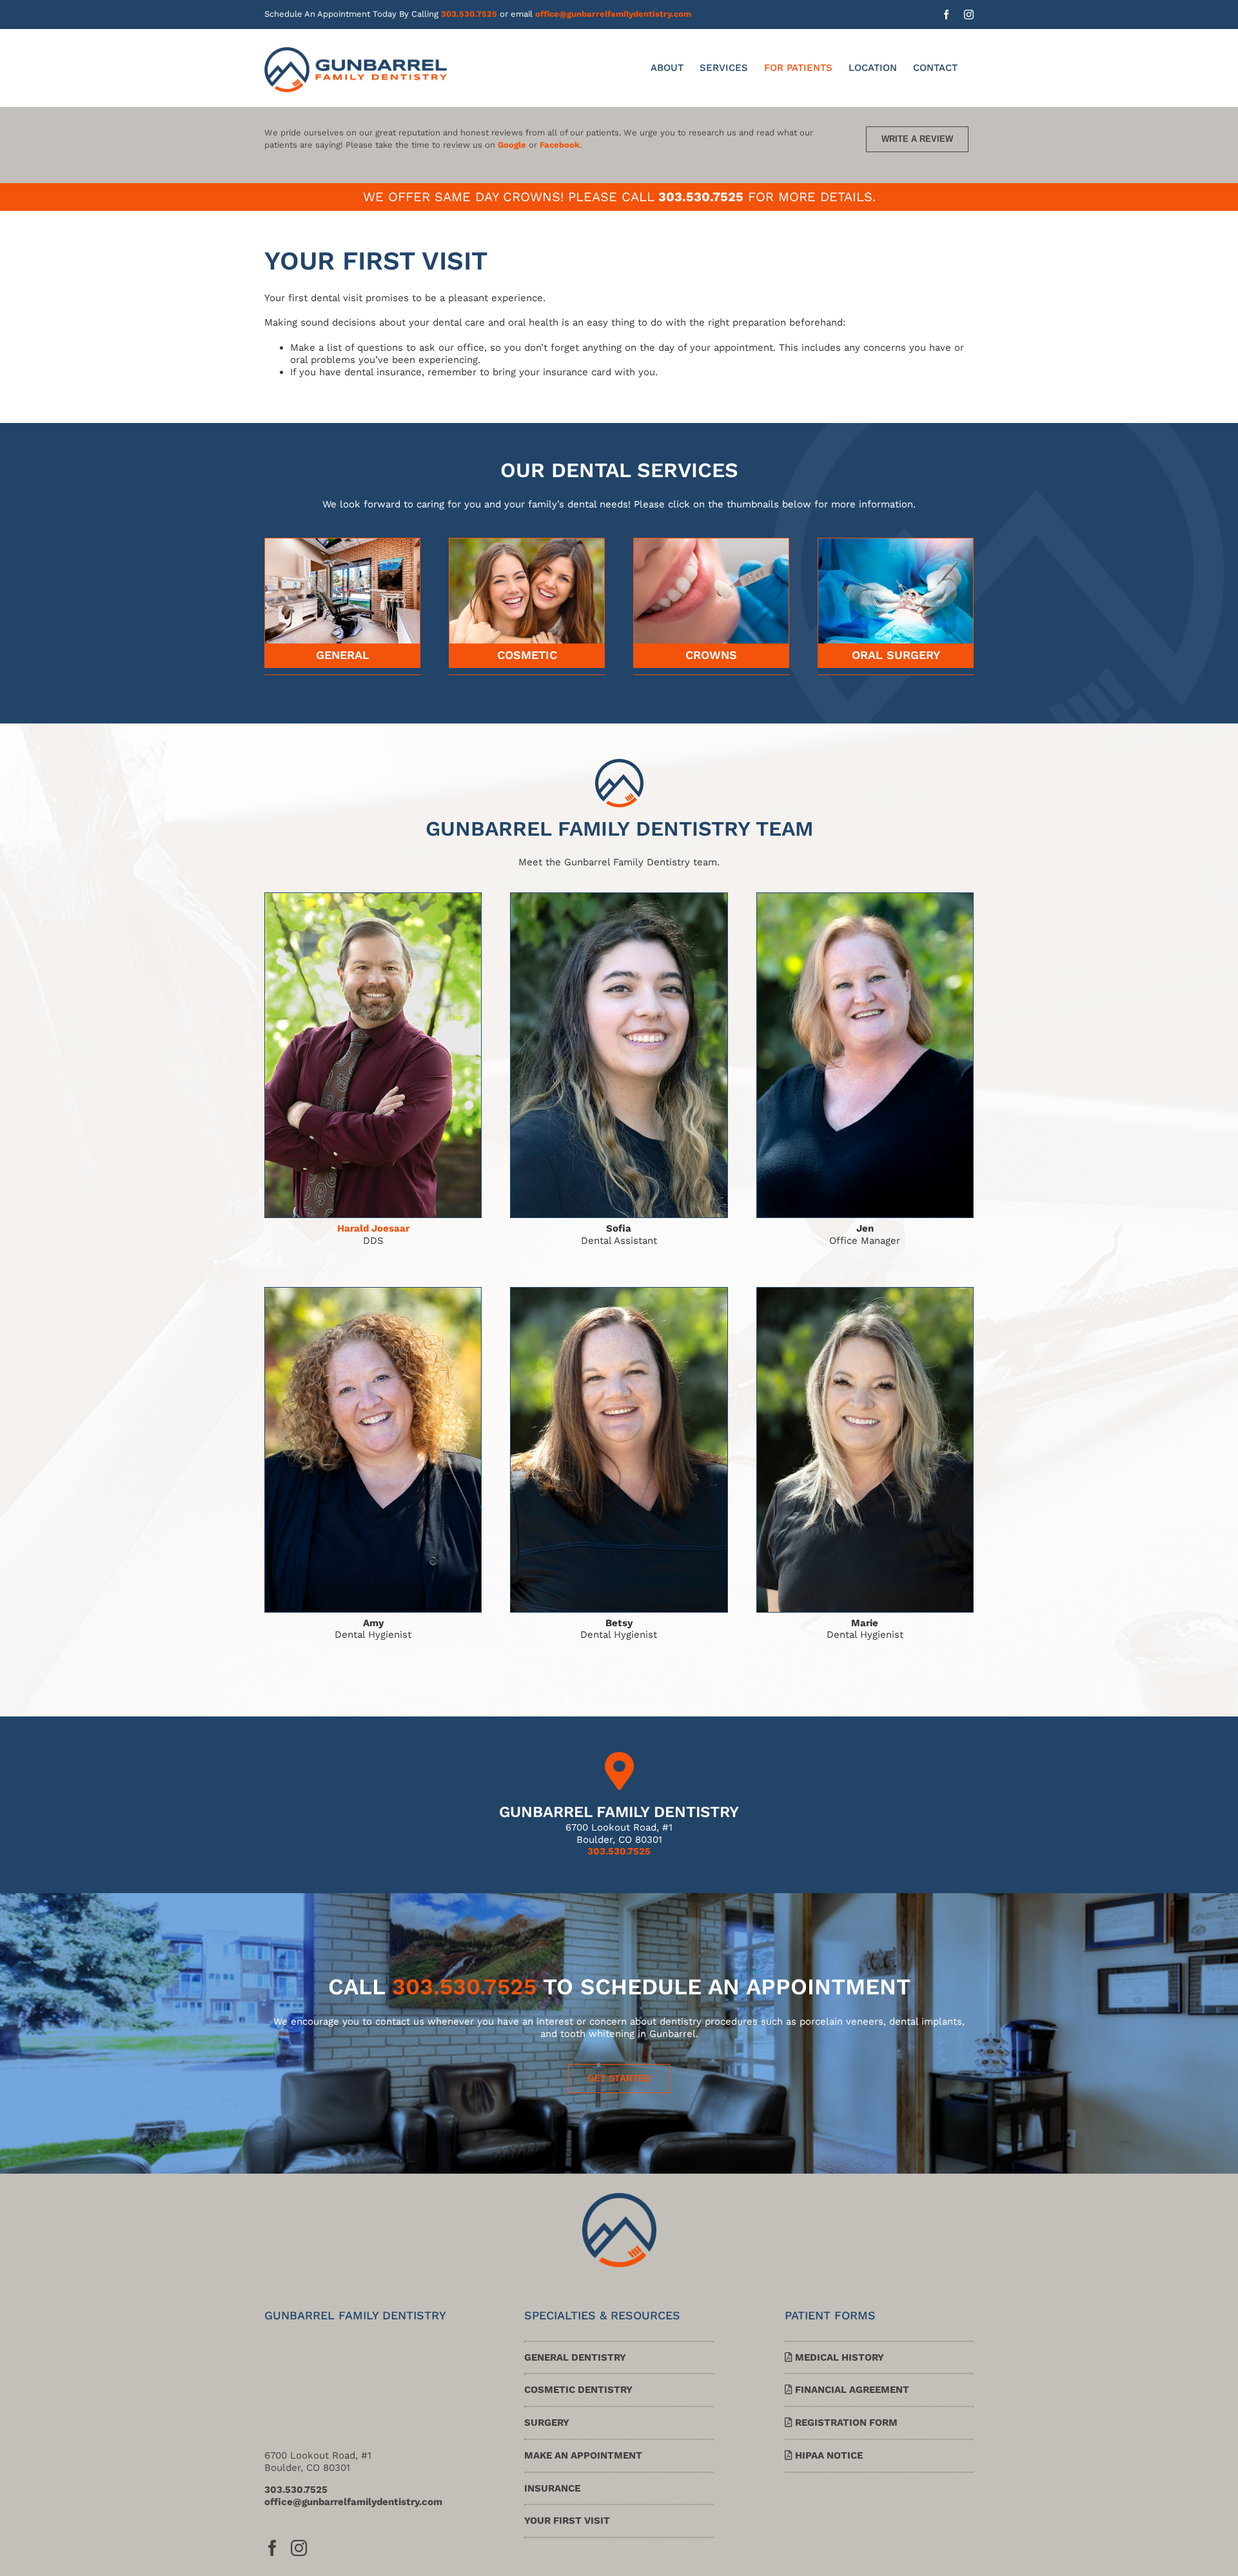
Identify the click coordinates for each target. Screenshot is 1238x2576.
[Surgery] (896, 543)
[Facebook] (272, 2548)
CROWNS (711, 655)
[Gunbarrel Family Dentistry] (619, 2197)
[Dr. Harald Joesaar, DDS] (373, 898)
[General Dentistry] (342, 543)
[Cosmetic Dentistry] (527, 543)
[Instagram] (299, 2548)
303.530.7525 (469, 14)
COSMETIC (527, 655)
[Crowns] (711, 543)
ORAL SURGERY (896, 655)
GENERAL (343, 655)
